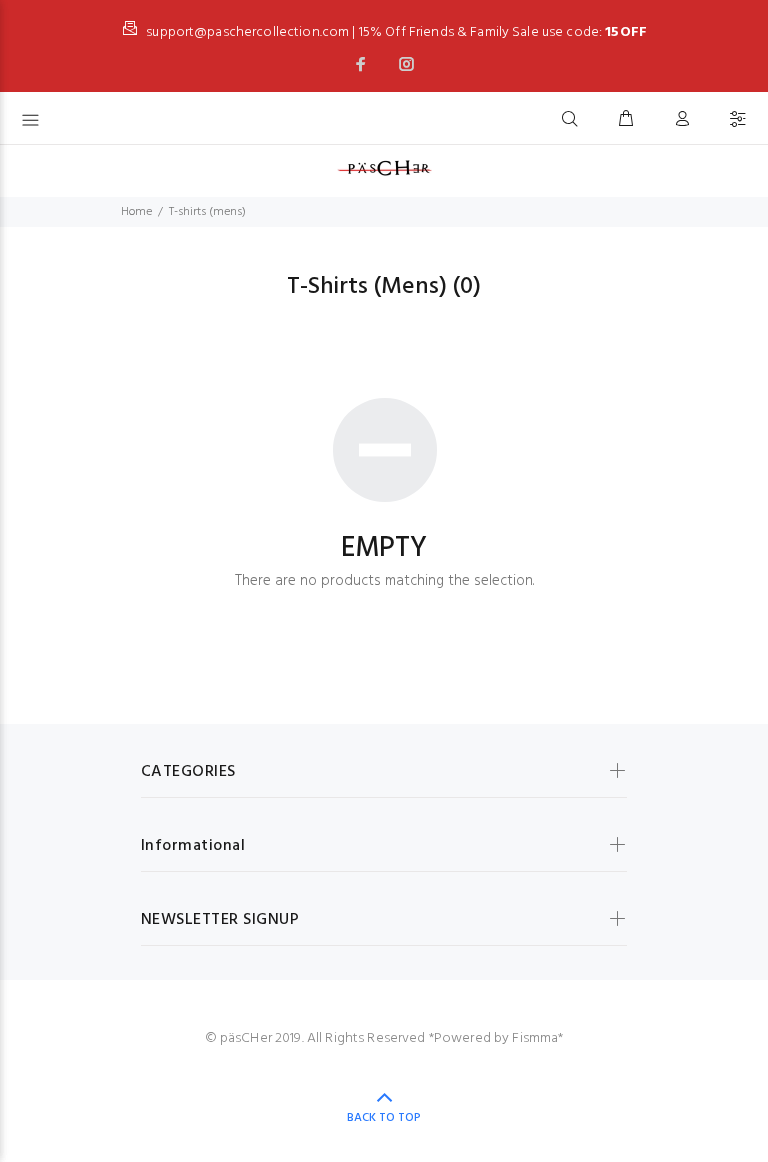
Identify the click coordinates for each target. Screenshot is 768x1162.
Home (136, 212)
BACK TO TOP (384, 1118)
